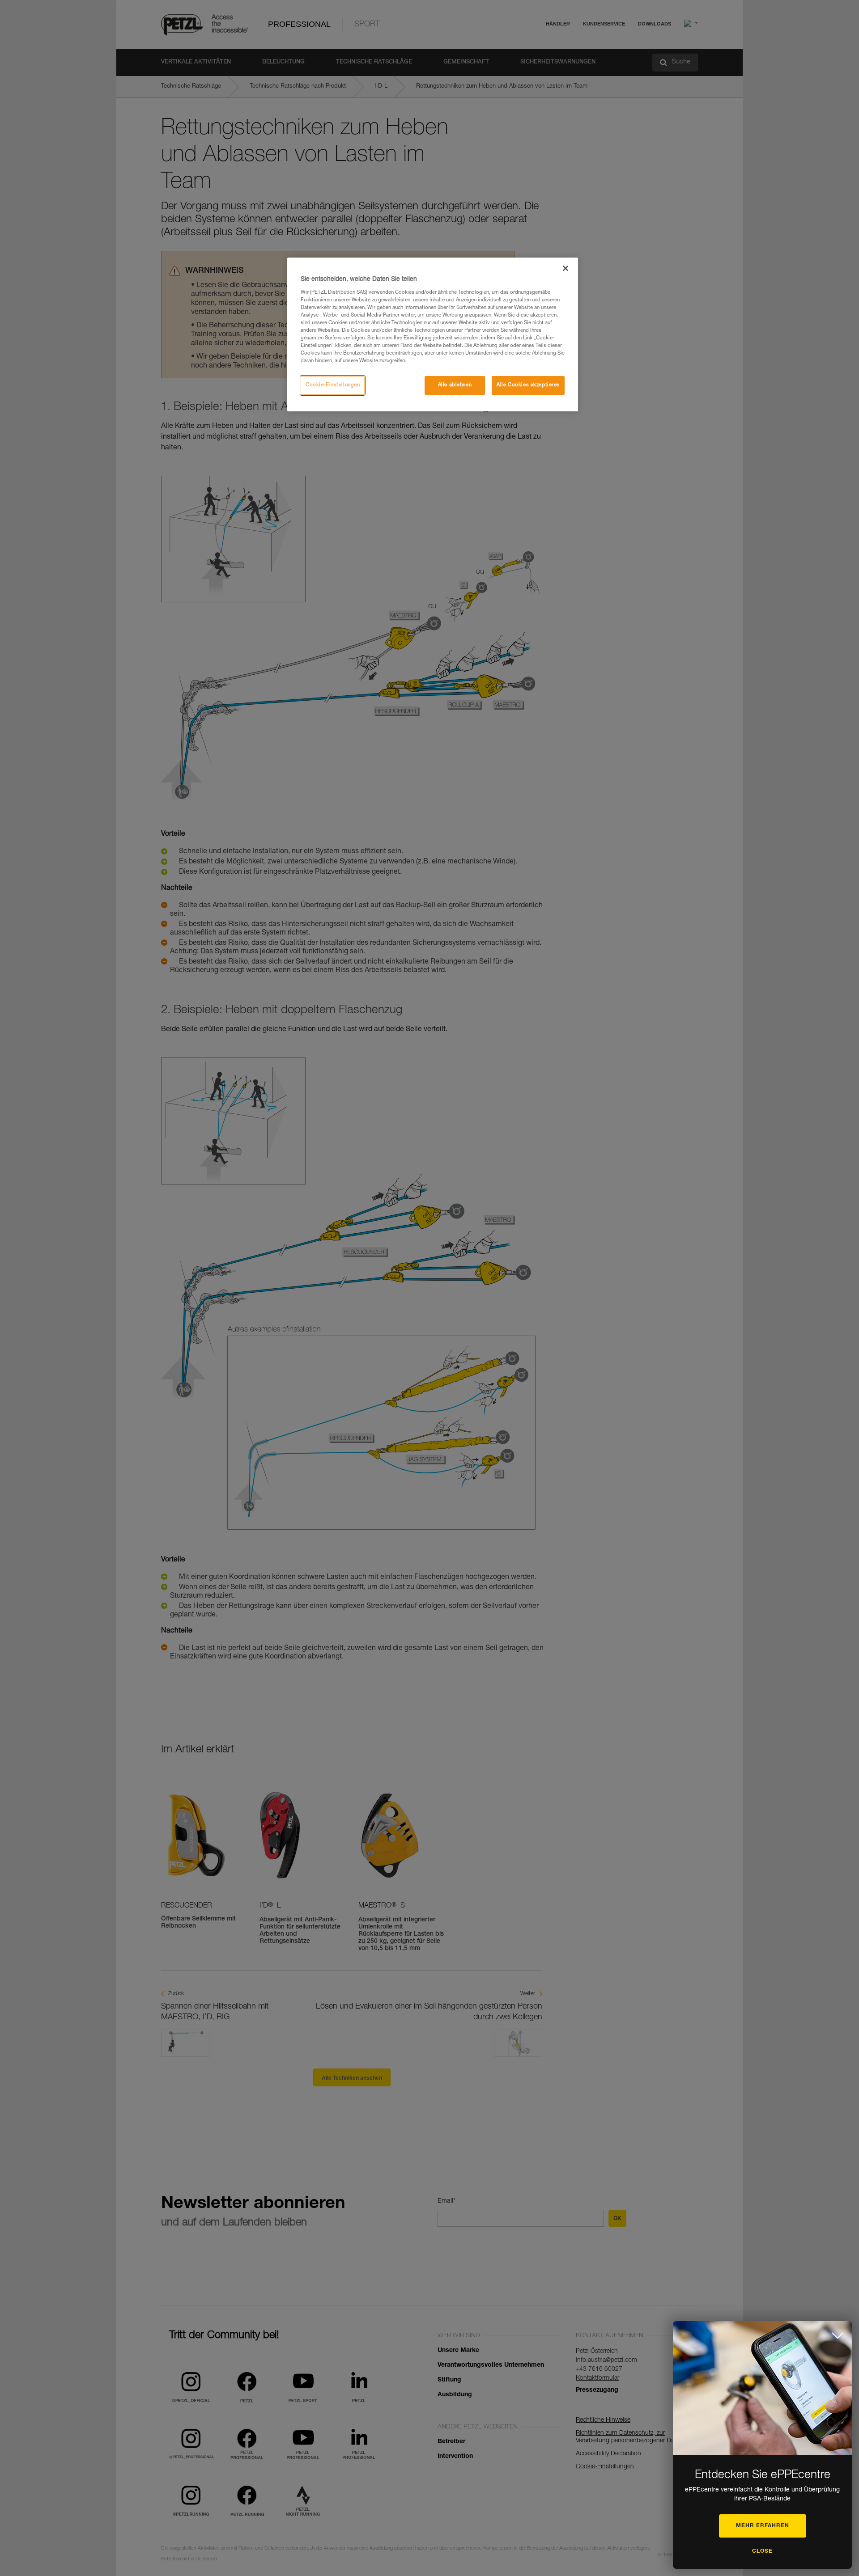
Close (762, 2551)
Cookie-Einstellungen (333, 385)
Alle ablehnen (455, 385)
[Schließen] (566, 268)
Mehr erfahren (763, 2526)
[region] (433, 334)
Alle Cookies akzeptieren (528, 385)
